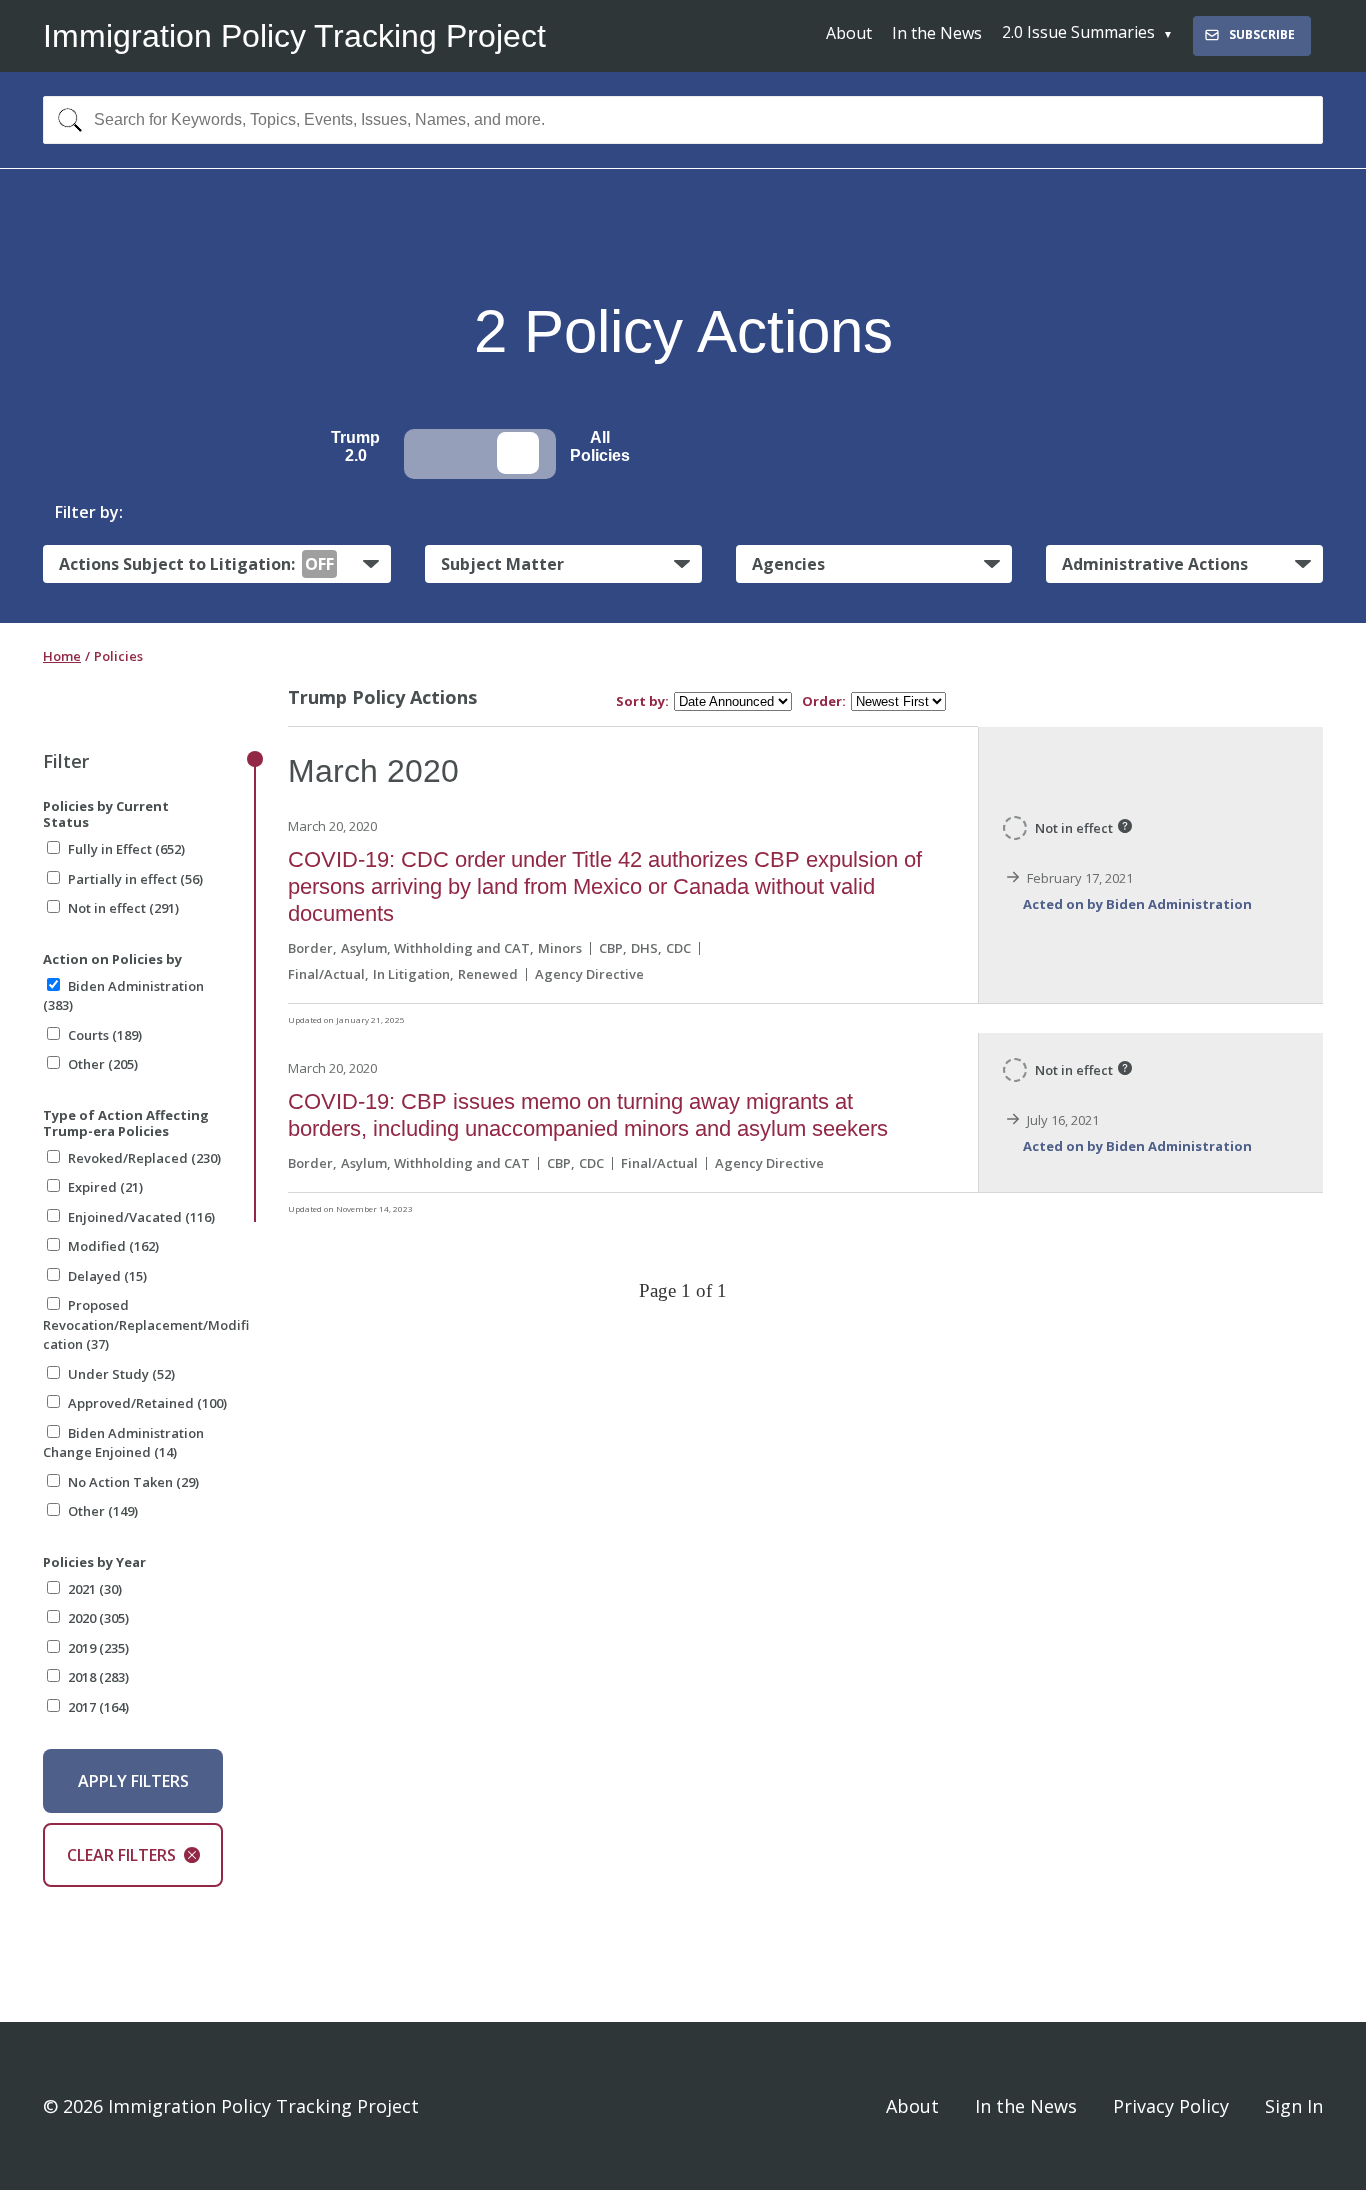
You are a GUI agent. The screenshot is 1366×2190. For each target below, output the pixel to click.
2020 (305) (98, 1618)
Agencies (788, 564)
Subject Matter (502, 564)
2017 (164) (98, 1707)
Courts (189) (105, 1035)
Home (62, 656)
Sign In (1294, 2106)
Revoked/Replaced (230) (144, 1158)
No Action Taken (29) (133, 1482)
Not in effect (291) (123, 908)
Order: (824, 701)
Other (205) (103, 1064)
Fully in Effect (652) (126, 849)
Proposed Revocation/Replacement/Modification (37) (146, 1324)
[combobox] (683, 120)
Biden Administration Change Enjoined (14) (123, 1443)
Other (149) (103, 1511)
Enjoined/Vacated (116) (141, 1217)
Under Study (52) (121, 1374)
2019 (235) (98, 1648)
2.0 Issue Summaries (1078, 32)
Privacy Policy (1171, 2106)
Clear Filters (121, 1855)
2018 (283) (98, 1677)
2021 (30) (95, 1589)
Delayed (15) (107, 1276)
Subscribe (1262, 34)
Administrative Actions (1155, 564)
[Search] (65, 120)
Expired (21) (105, 1187)
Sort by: (642, 701)
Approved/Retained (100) (147, 1403)
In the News (937, 33)
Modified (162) (113, 1246)
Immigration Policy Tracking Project (294, 36)
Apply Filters (133, 1781)
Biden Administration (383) (123, 996)
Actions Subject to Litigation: (196, 564)
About (849, 33)
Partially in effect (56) (135, 879)
